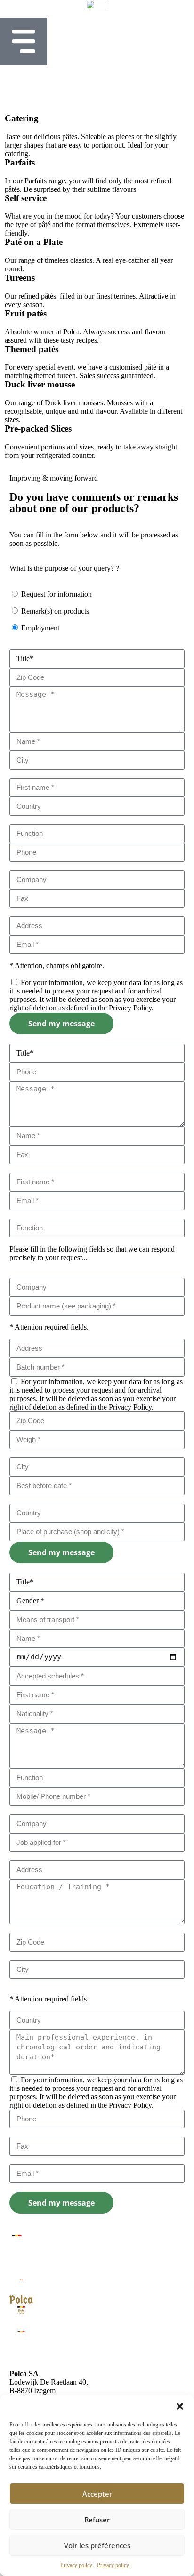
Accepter (97, 2494)
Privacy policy (76, 2565)
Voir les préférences (97, 2545)
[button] (180, 2406)
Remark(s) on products (55, 611)
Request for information (57, 594)
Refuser (97, 2520)
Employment (40, 628)
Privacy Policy (130, 1008)
